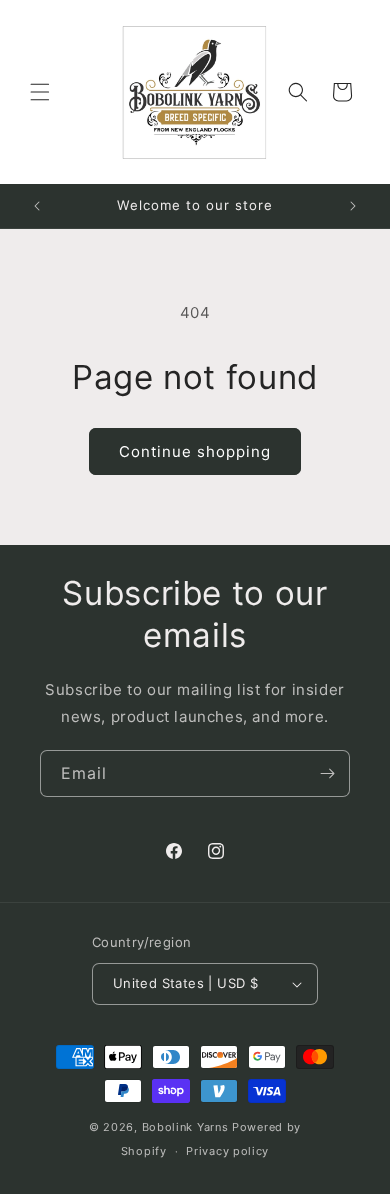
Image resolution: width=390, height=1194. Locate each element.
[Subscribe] (327, 773)
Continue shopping (195, 451)
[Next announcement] (353, 206)
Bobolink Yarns (185, 1127)
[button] (40, 92)
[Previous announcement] (37, 206)
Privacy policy (227, 1151)
